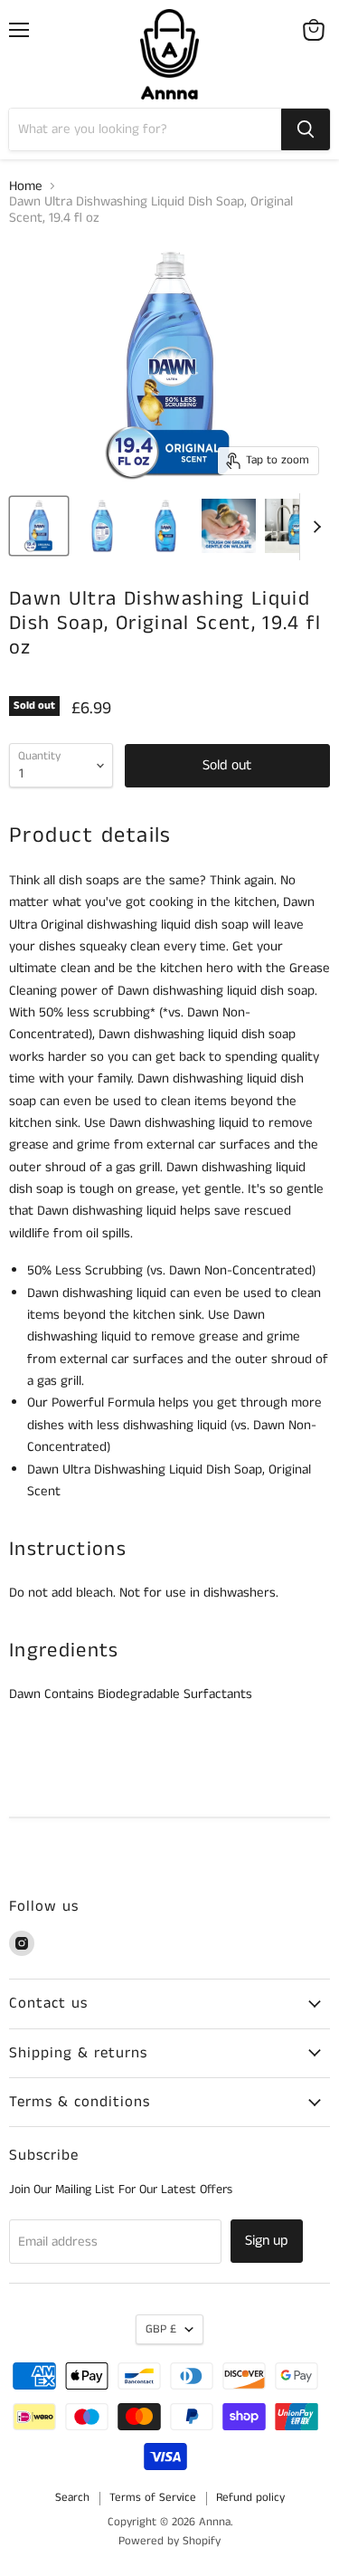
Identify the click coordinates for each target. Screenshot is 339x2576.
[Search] (306, 129)
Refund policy (250, 2498)
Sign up (267, 2241)
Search (72, 2498)
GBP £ (161, 2329)
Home (26, 186)
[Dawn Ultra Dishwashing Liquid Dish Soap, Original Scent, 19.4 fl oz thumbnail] (39, 526)
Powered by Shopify (169, 2541)
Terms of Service (153, 2498)
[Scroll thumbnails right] (314, 527)
